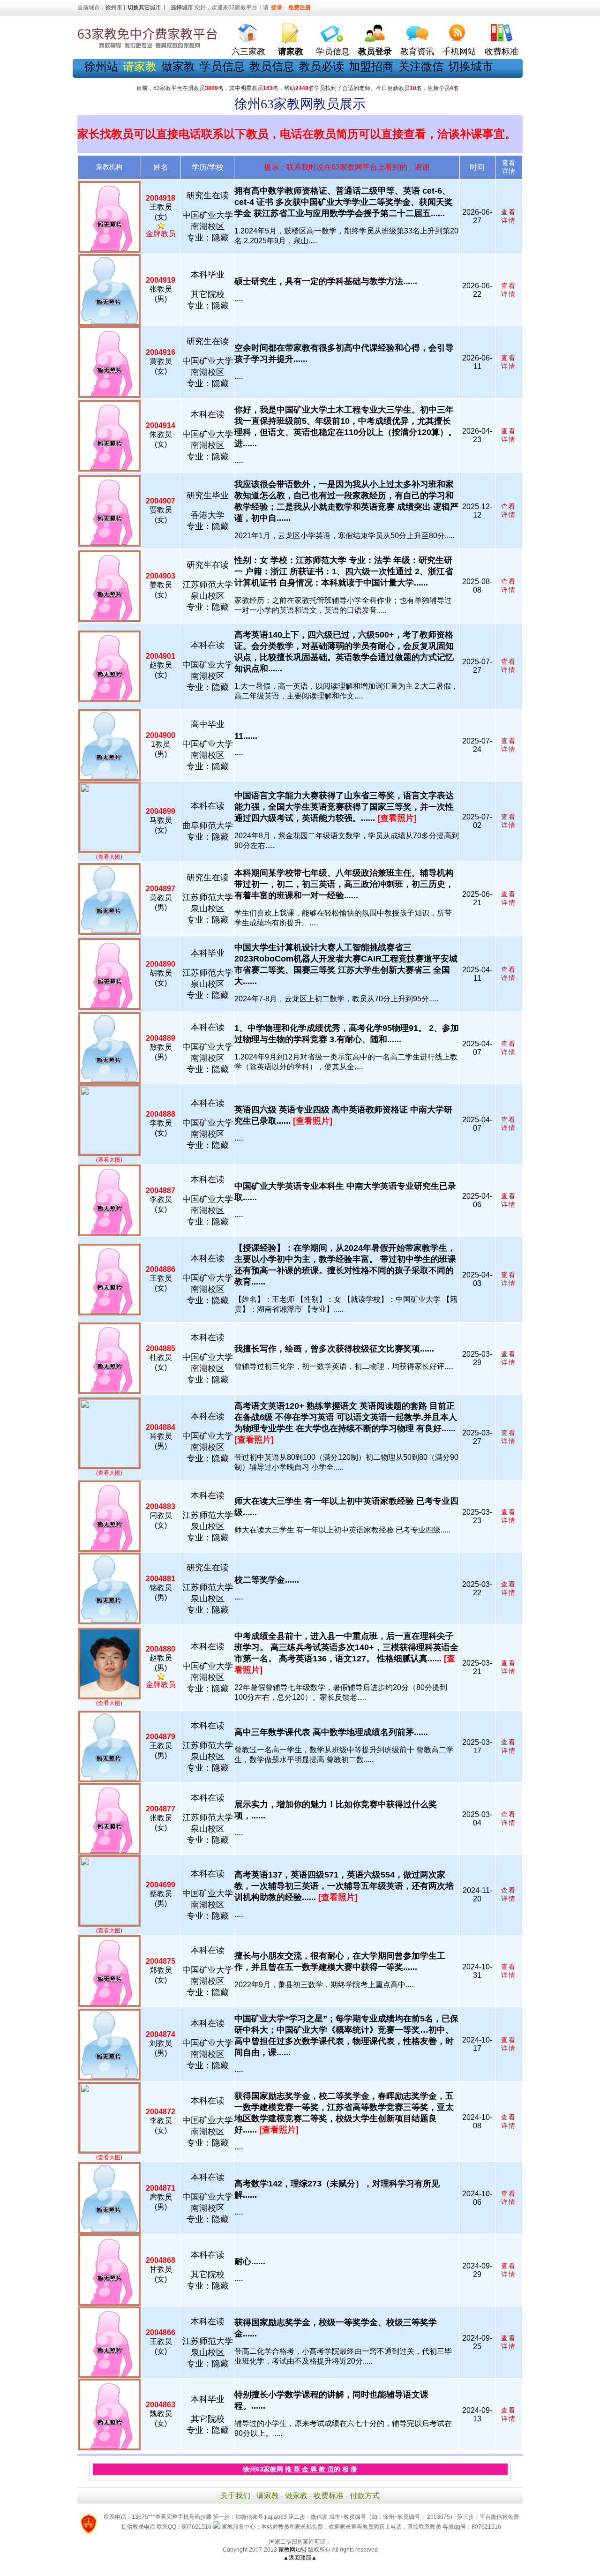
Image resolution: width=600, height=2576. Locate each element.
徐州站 (101, 66)
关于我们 (235, 2496)
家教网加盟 (292, 2550)
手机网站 (459, 52)
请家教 (268, 2496)
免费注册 (300, 8)
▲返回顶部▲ (300, 2558)
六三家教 (248, 52)
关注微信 (421, 66)
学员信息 (333, 52)
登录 (277, 8)
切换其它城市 (144, 8)
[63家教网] (148, 48)
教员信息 (272, 66)
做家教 (178, 66)
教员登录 (375, 52)
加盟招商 (371, 66)
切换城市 (471, 66)
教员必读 (322, 66)
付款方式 (365, 2496)
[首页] (248, 31)
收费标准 (502, 52)
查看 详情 (509, 216)
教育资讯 (417, 52)
